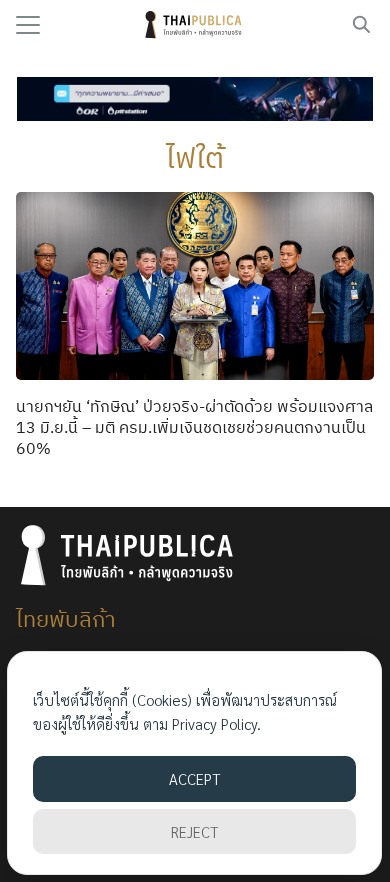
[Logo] (195, 25)
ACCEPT (194, 778)
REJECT (194, 831)
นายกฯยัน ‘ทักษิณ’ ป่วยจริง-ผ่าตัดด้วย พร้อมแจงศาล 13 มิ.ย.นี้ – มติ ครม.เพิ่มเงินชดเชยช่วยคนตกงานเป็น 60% (194, 427)
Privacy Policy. (216, 723)
